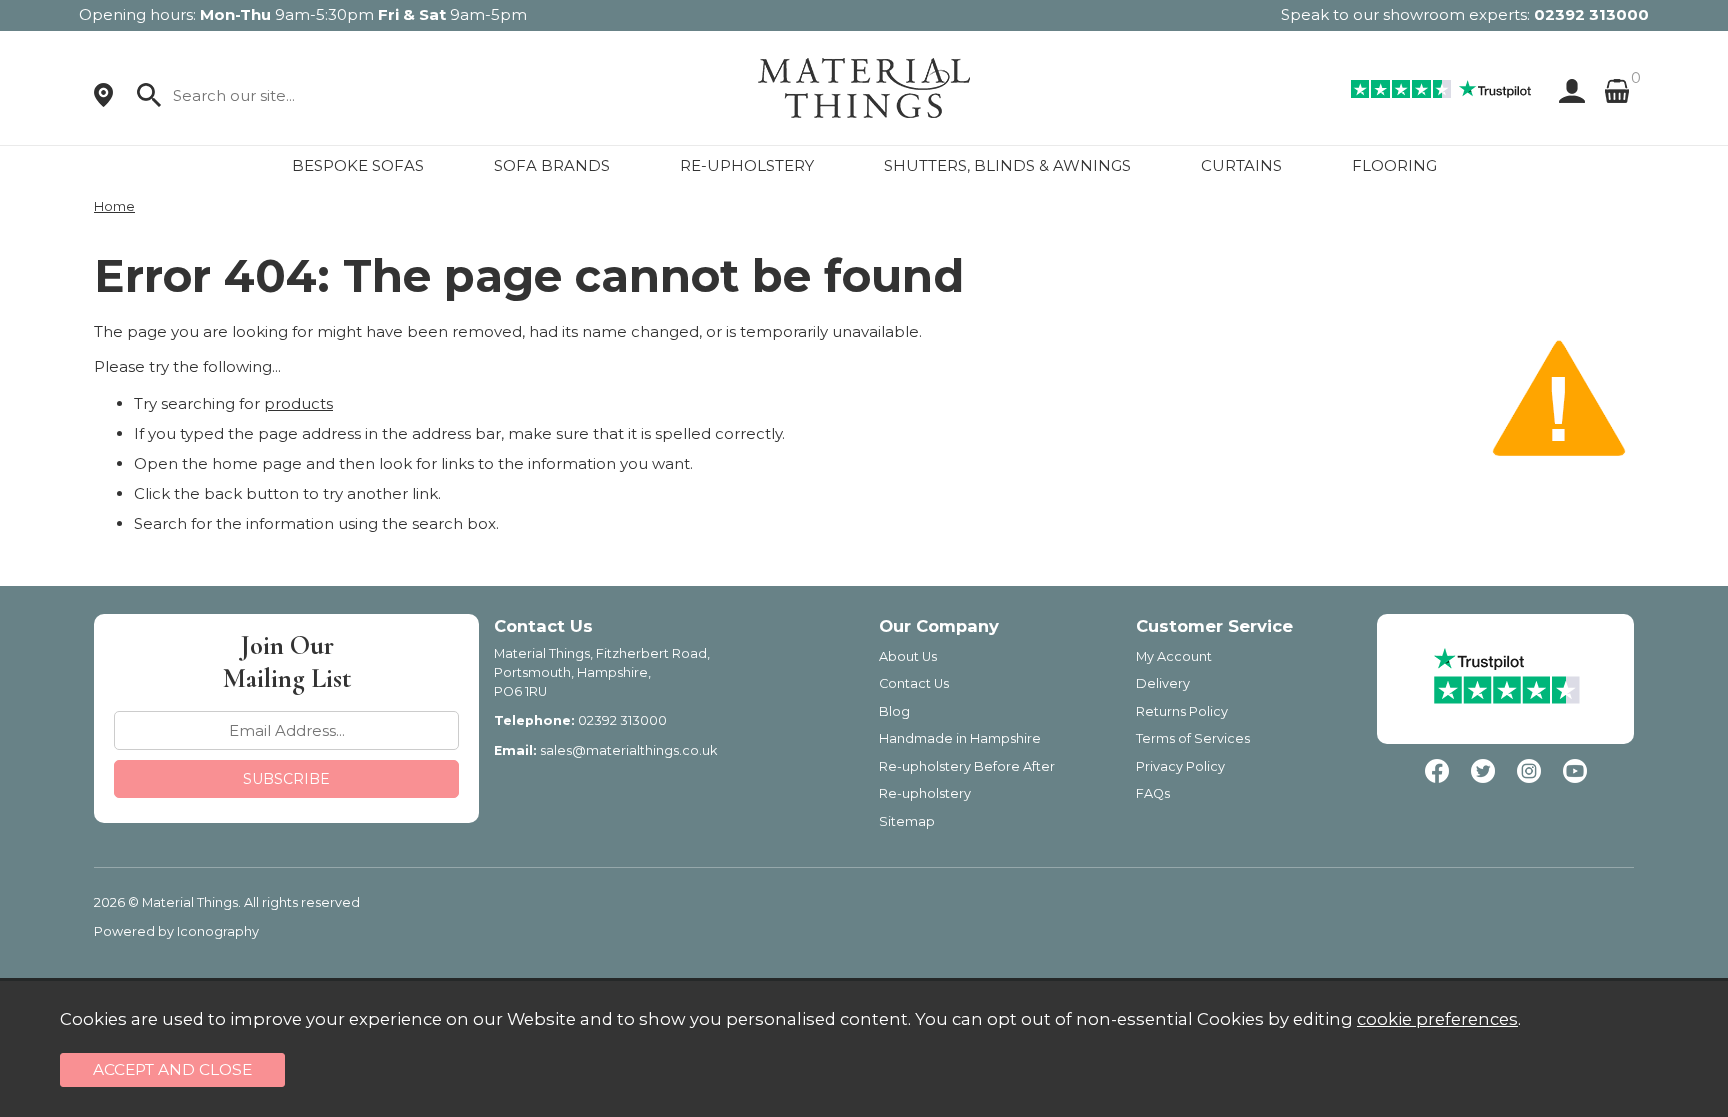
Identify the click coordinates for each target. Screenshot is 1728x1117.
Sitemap (907, 821)
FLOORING (1394, 165)
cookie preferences (1437, 1019)
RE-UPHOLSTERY (747, 165)
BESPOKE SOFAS (358, 165)
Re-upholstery (925, 793)
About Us (908, 656)
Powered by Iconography (176, 931)
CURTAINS (1241, 165)
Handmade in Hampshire (960, 738)
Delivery (1163, 683)
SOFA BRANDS (552, 165)
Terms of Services (1193, 738)
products (298, 403)
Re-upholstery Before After (967, 766)
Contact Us (914, 683)
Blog (894, 711)
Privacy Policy (1180, 766)
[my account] (1568, 91)
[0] (1617, 91)
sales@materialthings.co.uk (628, 750)
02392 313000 (1591, 14)
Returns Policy (1182, 711)
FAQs (1153, 793)
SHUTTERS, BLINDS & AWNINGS (1007, 165)
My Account (1174, 656)
